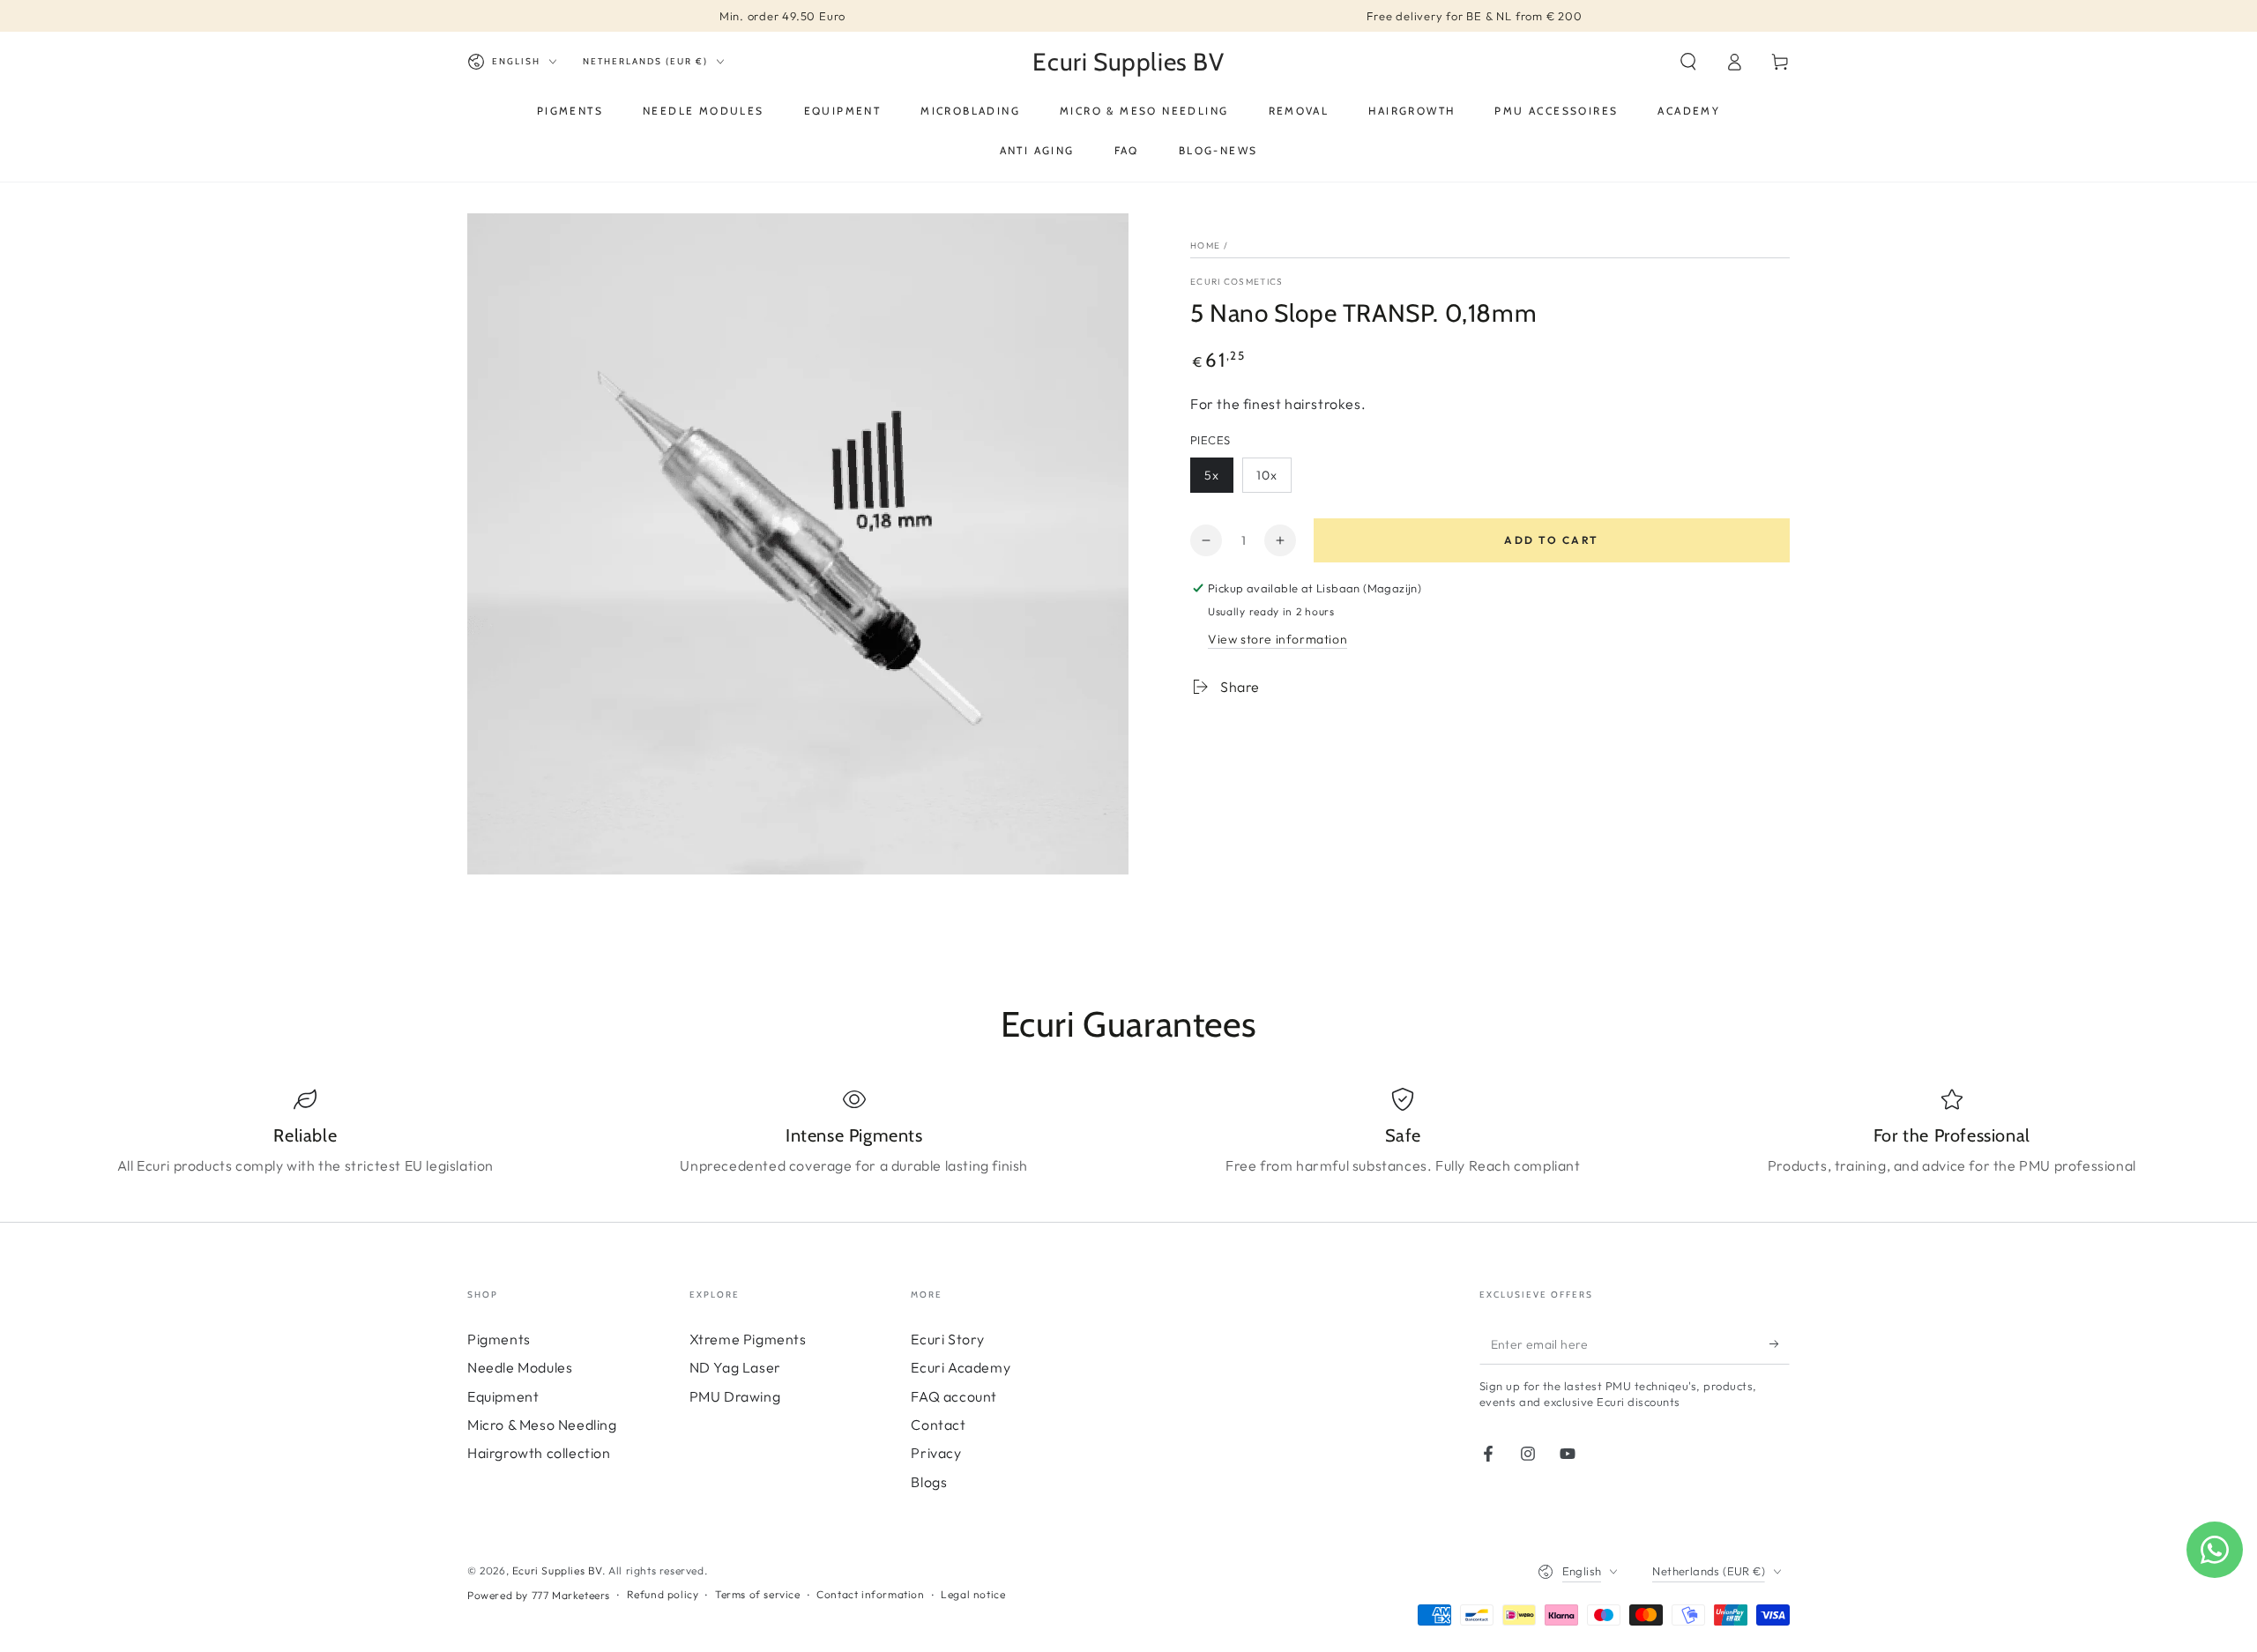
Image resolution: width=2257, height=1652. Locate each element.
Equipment (503, 1396)
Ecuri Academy (961, 1367)
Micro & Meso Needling (542, 1425)
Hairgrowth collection (539, 1453)
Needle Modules (520, 1367)
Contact (938, 1425)
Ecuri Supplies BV (557, 1570)
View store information (1277, 639)
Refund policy (663, 1594)
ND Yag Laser (735, 1367)
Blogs (929, 1482)
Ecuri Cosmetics (1237, 282)
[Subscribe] (1780, 1344)
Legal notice (973, 1594)
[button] (1688, 62)
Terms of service (758, 1594)
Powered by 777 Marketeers (539, 1595)
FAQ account (954, 1396)
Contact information (870, 1594)
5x (1212, 475)
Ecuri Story (948, 1339)
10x (1267, 475)
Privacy (936, 1453)
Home (1205, 246)
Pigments (499, 1339)
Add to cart (1551, 540)
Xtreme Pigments (748, 1339)
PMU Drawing (735, 1396)
